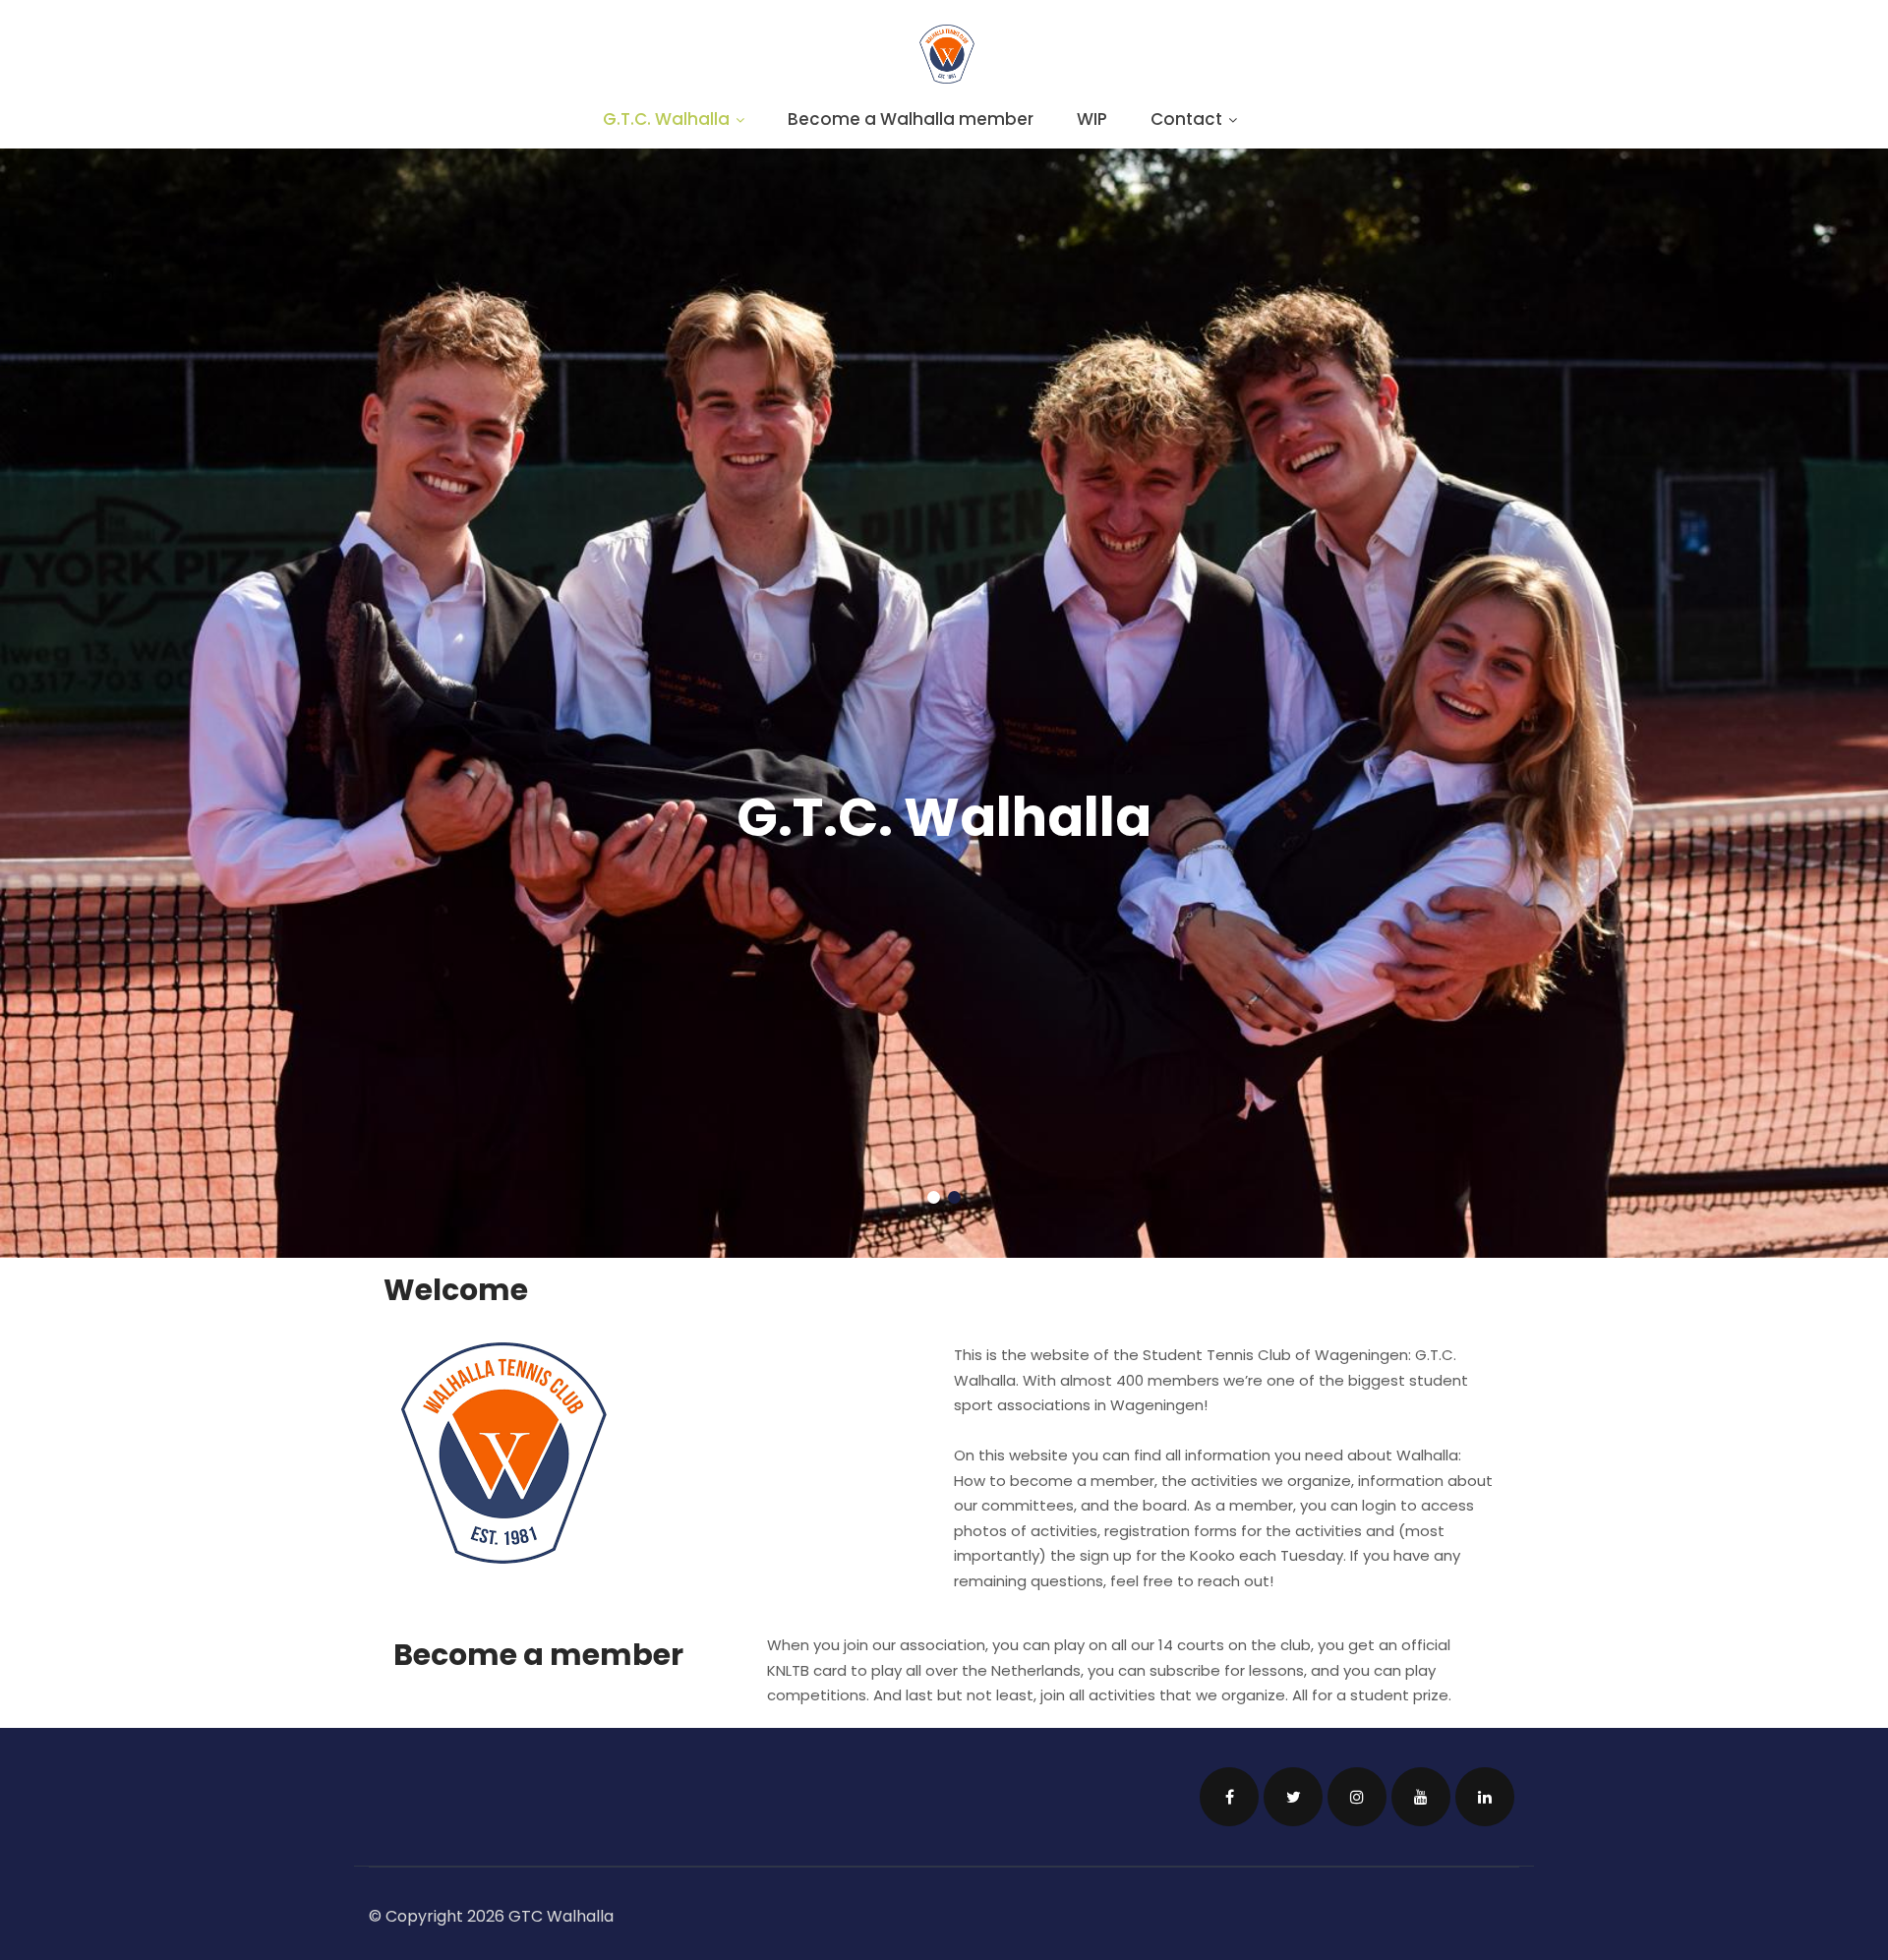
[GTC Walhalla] (947, 78)
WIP (1092, 119)
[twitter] (1293, 1797)
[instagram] (1357, 1797)
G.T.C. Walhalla (666, 119)
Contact (1186, 119)
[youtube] (1421, 1797)
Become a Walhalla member (911, 119)
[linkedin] (1485, 1797)
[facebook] (1229, 1797)
